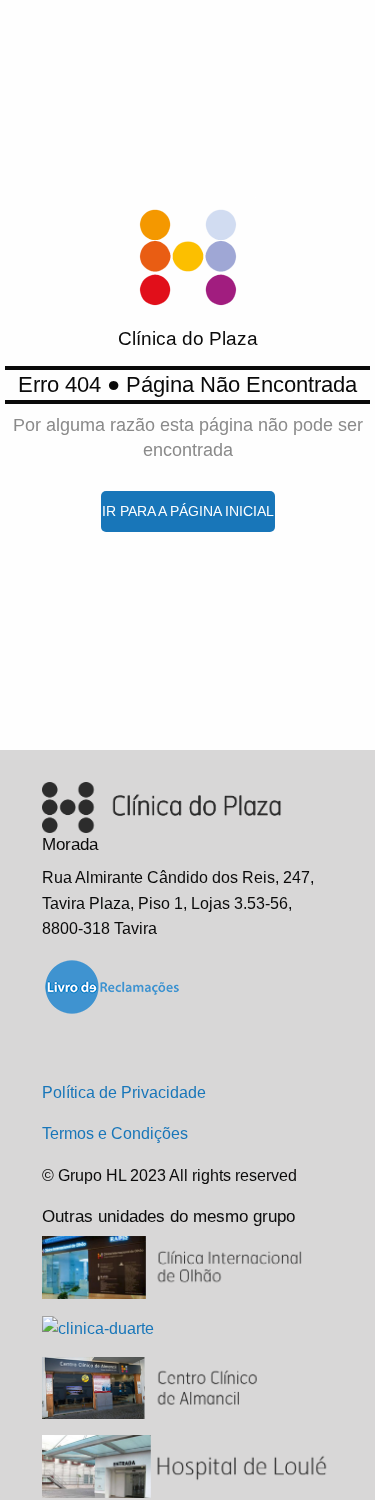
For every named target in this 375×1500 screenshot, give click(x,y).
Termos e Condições (115, 1133)
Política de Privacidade (124, 1092)
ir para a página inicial (188, 511)
